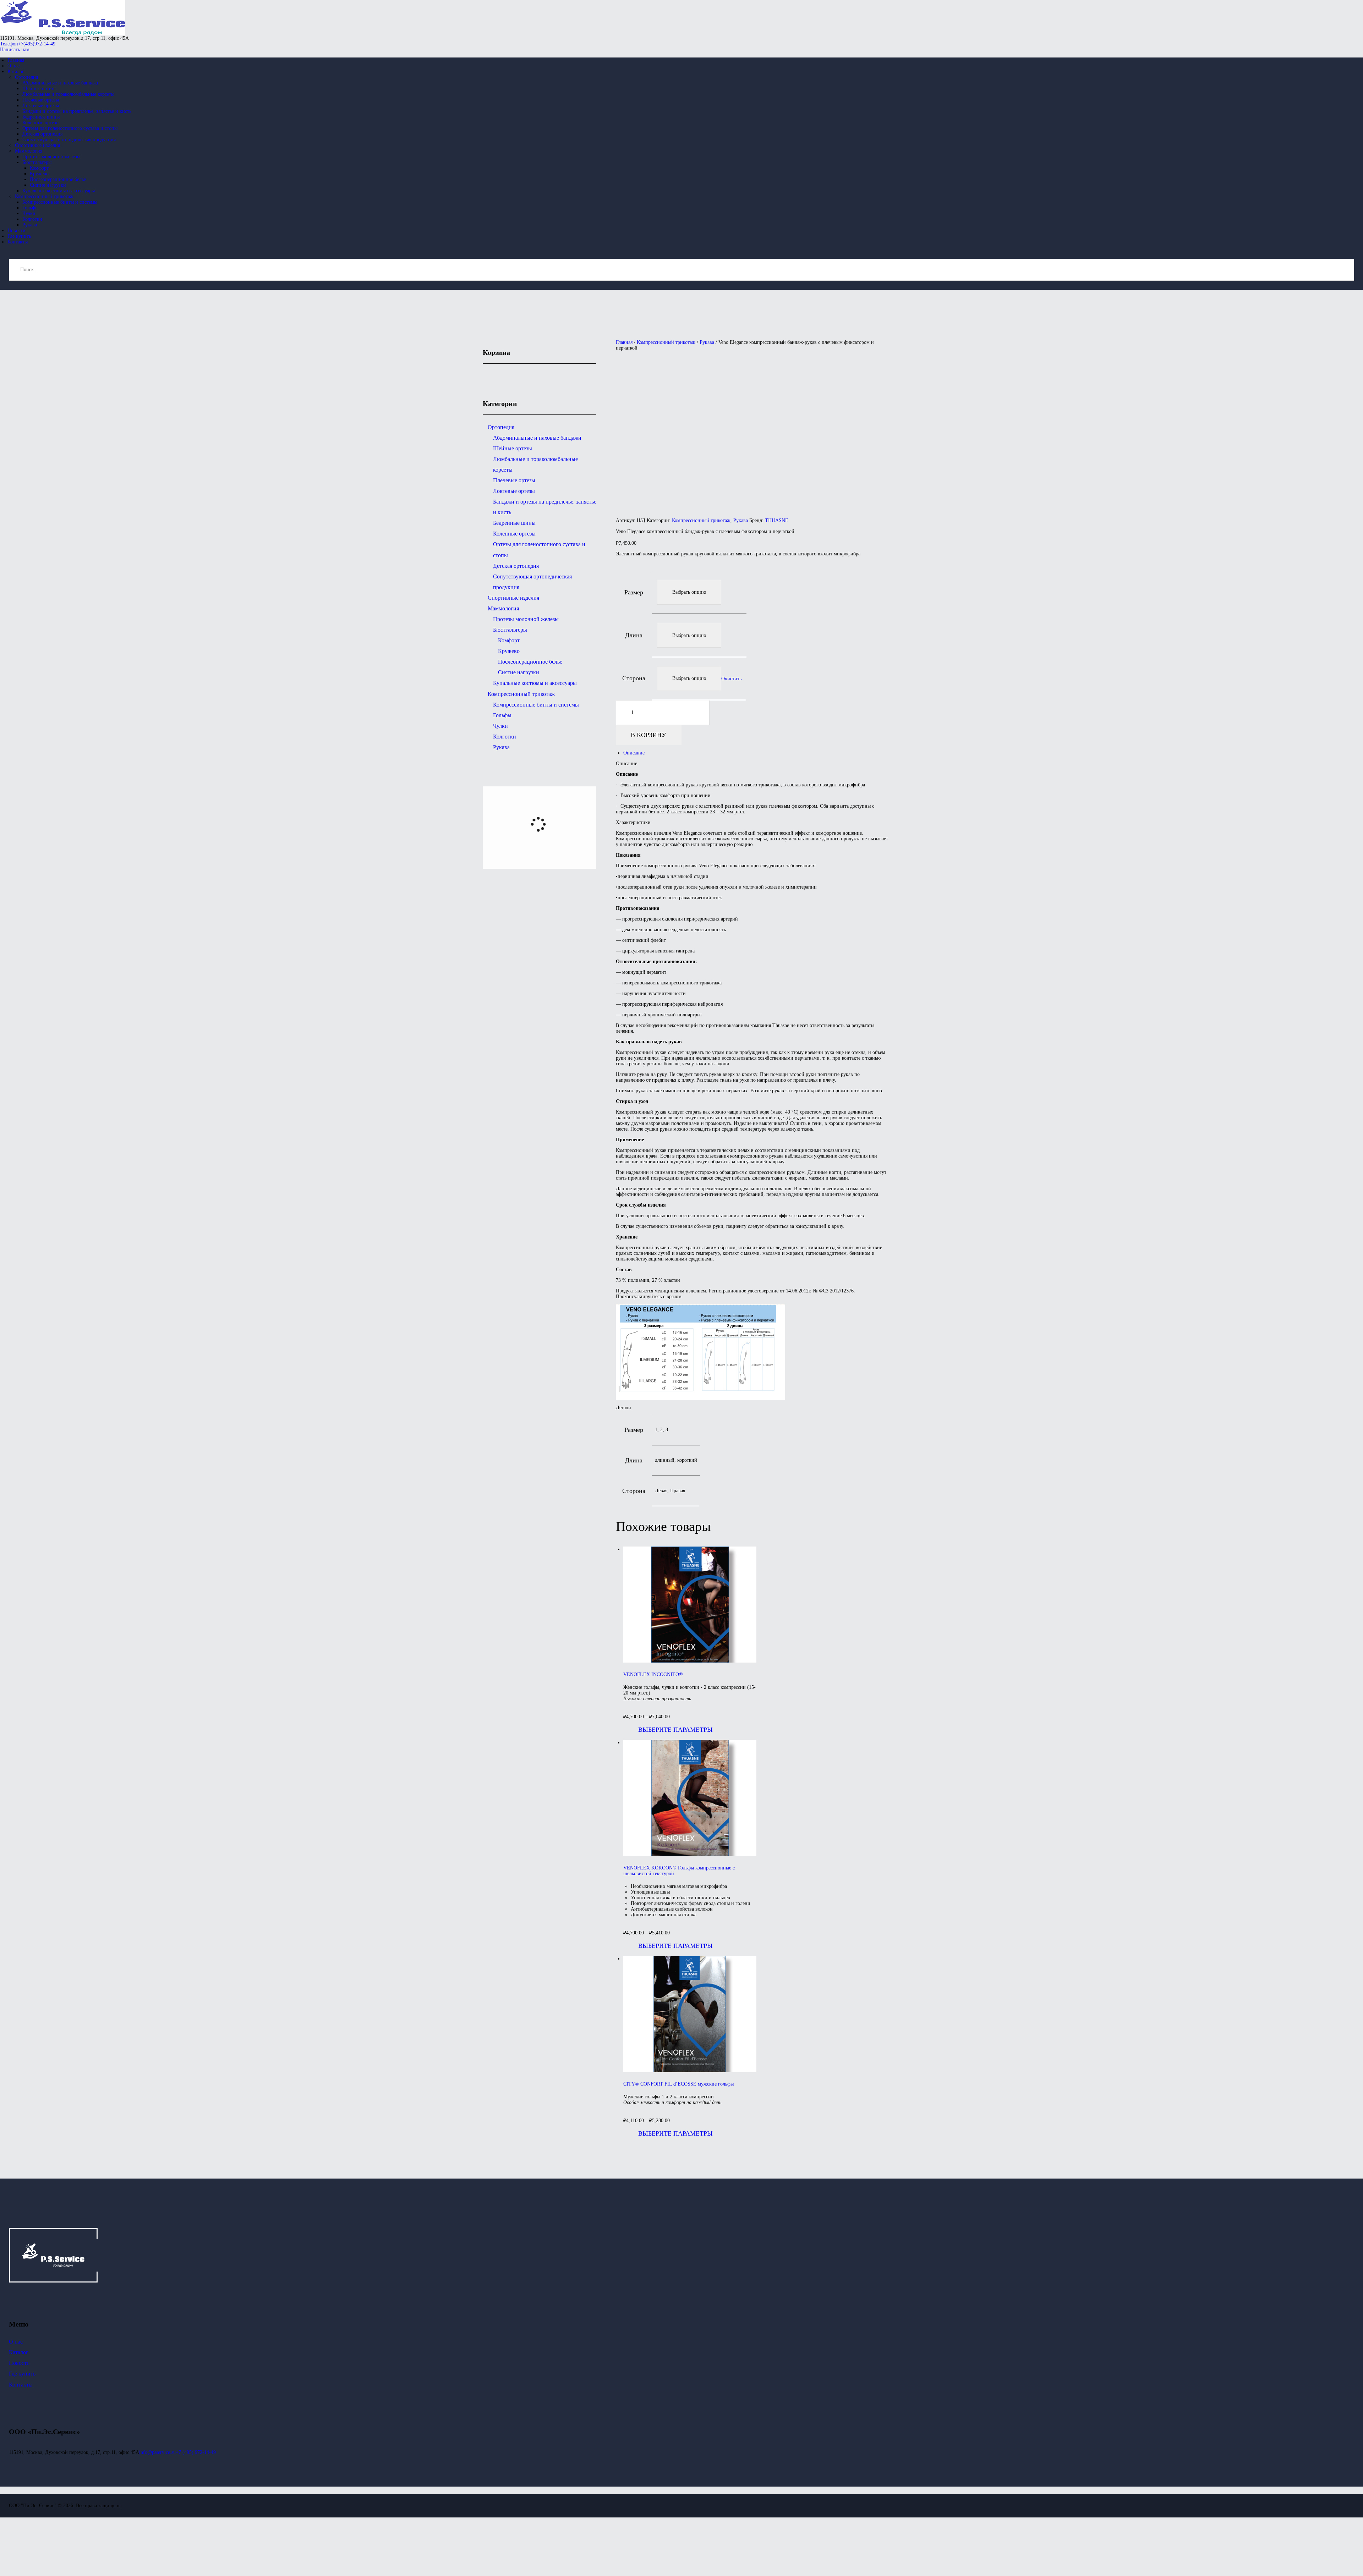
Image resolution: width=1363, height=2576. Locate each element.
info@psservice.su (157, 2452)
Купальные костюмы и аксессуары (535, 683)
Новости (19, 2363)
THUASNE (777, 520)
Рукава (707, 342)
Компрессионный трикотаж (666, 342)
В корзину (648, 735)
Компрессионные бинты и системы (536, 705)
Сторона (634, 678)
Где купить (22, 2374)
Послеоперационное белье (530, 662)
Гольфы (502, 715)
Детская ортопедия (516, 566)
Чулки (500, 726)
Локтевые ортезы (514, 491)
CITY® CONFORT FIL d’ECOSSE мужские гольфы (678, 2084)
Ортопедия (501, 427)
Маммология (503, 608)
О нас (16, 2342)
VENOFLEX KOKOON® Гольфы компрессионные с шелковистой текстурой (679, 1871)
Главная (624, 342)
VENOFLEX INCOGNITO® (653, 1674)
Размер (634, 592)
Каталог (19, 2352)
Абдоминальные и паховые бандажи (537, 438)
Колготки (505, 737)
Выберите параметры (675, 1730)
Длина (634, 635)
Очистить (731, 678)
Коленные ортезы (514, 534)
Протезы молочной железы (526, 619)
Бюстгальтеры (510, 630)
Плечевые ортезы (514, 480)
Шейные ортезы (513, 448)
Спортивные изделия (513, 598)
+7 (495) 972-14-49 (196, 2452)
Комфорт (509, 640)
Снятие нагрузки (519, 672)
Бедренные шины (514, 523)
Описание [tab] (634, 753)
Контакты (21, 2385)
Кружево (509, 651)
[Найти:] (681, 270)
